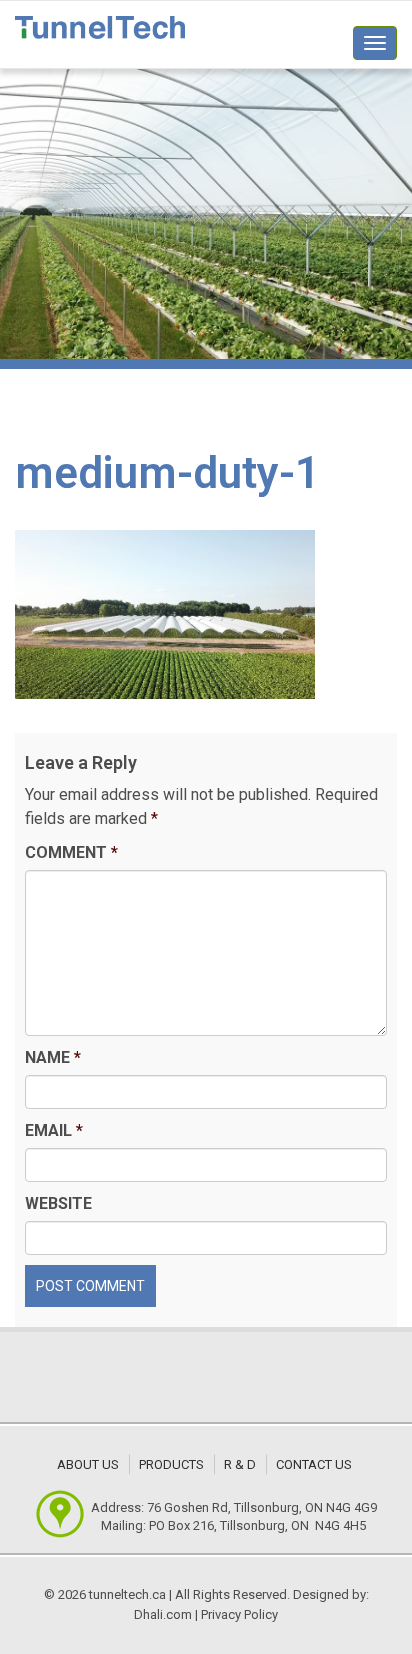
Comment (71, 852)
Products (171, 1464)
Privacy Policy (239, 1614)
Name (53, 1057)
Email (54, 1130)
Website (58, 1203)
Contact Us (314, 1464)
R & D (240, 1464)
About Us (88, 1464)
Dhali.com (163, 1614)
